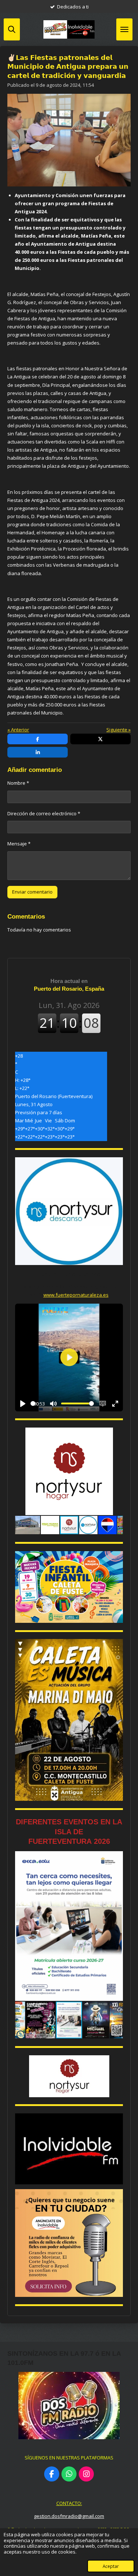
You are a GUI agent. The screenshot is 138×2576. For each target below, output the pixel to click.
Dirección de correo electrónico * (44, 813)
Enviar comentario (32, 892)
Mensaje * (19, 844)
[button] (116, 1434)
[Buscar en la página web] (12, 29)
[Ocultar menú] (124, 29)
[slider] (33, 1403)
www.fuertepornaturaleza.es (76, 1295)
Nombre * (18, 783)
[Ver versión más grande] (69, 1587)
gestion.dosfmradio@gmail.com (69, 2516)
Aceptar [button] (111, 2566)
